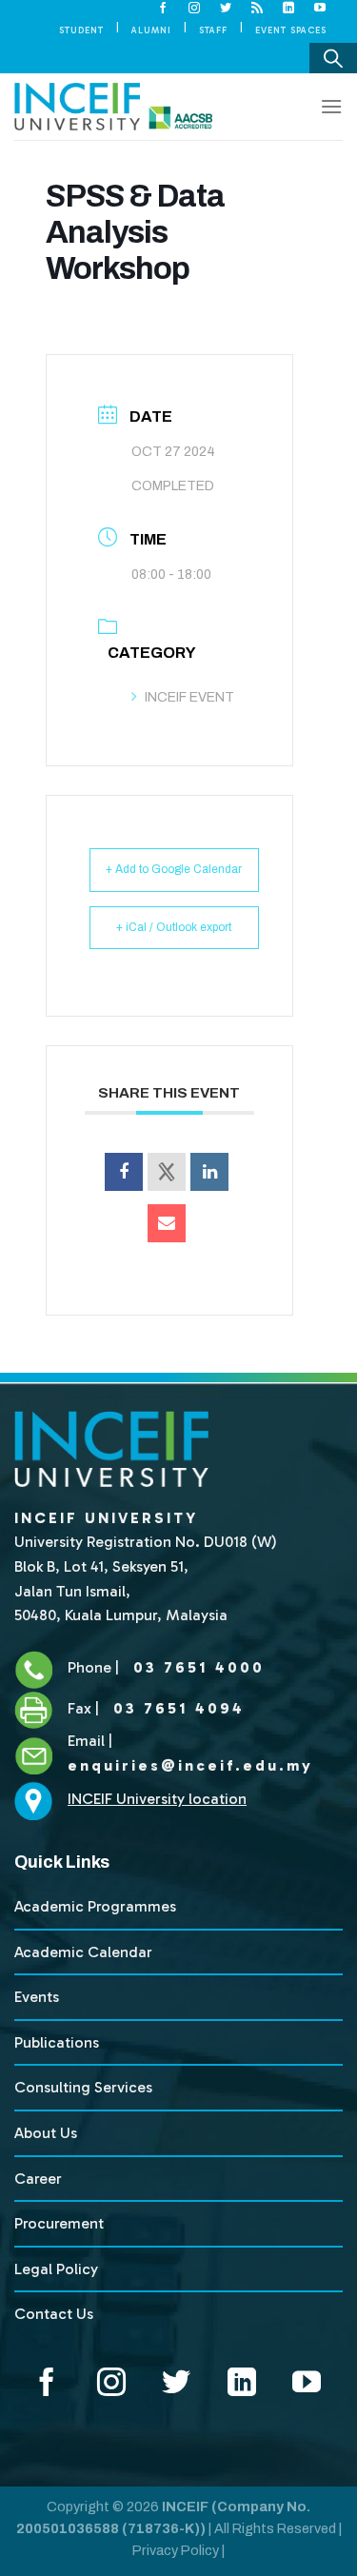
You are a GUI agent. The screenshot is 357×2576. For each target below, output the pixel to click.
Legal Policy (56, 2269)
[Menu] (331, 106)
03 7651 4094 (176, 1708)
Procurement (59, 2223)
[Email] (167, 1223)
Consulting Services (83, 2087)
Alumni (151, 30)
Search (333, 58)
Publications (57, 2042)
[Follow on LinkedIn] (289, 9)
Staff (213, 30)
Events (37, 1997)
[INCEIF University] (113, 107)
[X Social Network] (167, 1172)
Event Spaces (291, 30)
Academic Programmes (95, 1906)
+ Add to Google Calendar (174, 869)
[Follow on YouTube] (320, 9)
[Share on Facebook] (124, 1172)
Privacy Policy (176, 2550)
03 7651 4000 (196, 1667)
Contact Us (54, 2314)
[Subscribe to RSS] (258, 9)
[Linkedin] (209, 1172)
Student (81, 30)
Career (38, 2179)
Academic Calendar (83, 1952)
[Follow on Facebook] (163, 9)
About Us (46, 2133)
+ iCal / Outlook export (174, 927)
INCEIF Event (189, 697)
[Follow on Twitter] (226, 9)
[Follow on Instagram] (195, 9)
